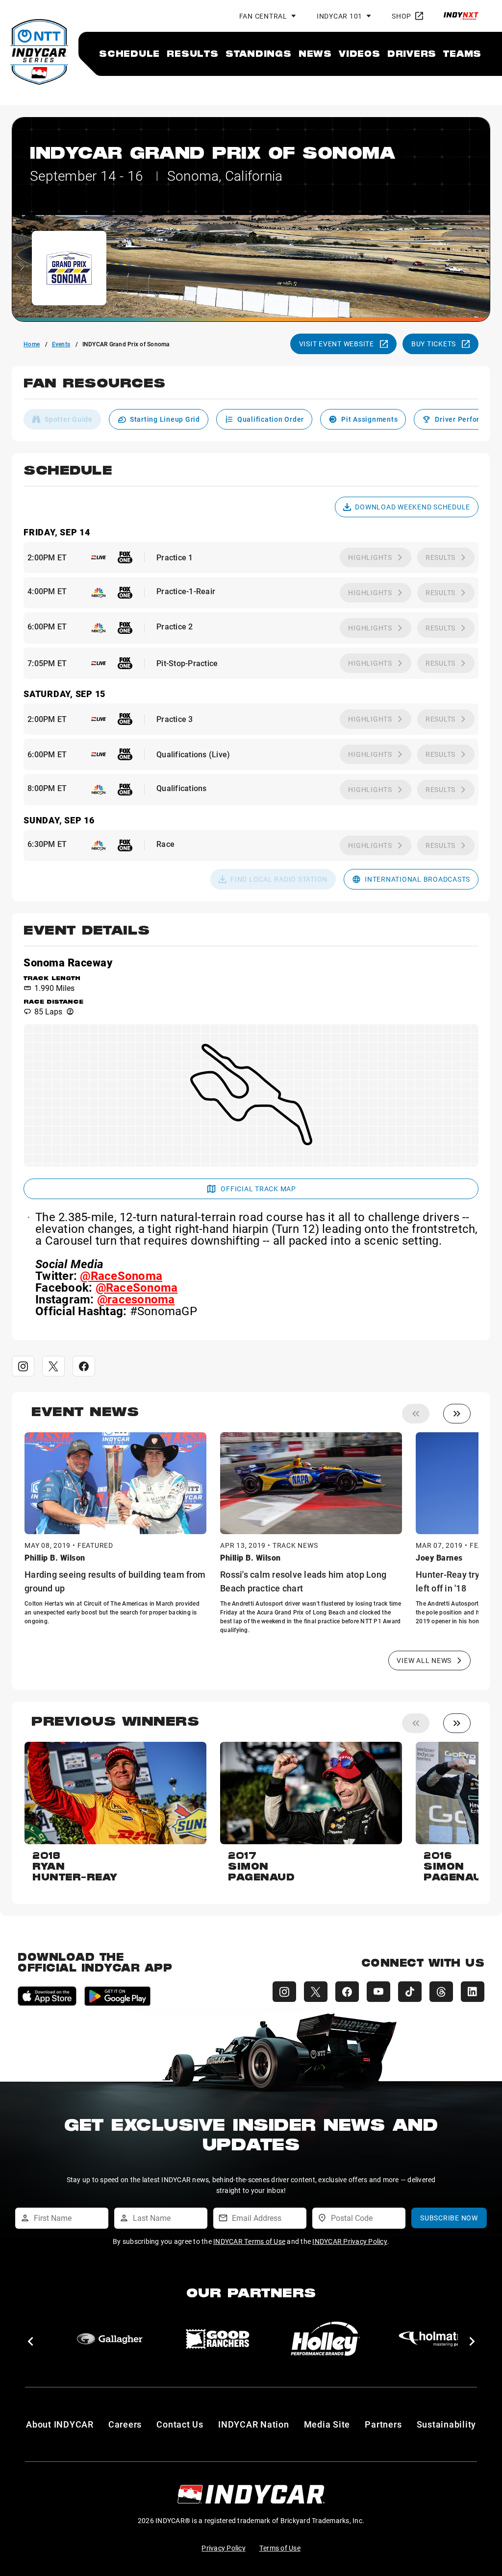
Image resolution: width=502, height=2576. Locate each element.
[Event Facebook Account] (84, 1366)
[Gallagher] (110, 2339)
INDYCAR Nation (254, 2424)
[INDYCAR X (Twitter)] (316, 1992)
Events (61, 344)
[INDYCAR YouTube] (378, 1992)
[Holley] (326, 2339)
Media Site (327, 2424)
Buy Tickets (434, 344)
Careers (125, 2424)
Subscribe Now (449, 2218)
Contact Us (180, 2424)
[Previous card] (416, 1414)
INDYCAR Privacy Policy (350, 2241)
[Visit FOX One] (125, 557)
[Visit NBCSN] (99, 593)
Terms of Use (280, 2548)
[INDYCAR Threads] (441, 1992)
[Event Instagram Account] (23, 1366)
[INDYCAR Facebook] (347, 1992)
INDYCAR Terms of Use (249, 2241)
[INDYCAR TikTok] (410, 1992)
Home (32, 344)
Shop (402, 16)
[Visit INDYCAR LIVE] (99, 557)
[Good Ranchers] (218, 2339)
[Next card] (457, 1414)
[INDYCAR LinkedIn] (473, 1992)
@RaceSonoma (121, 1276)
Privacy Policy (224, 2548)
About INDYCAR (60, 2424)
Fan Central (263, 16)
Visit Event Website (337, 344)
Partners (383, 2424)
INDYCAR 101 (339, 16)
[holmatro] (433, 2339)
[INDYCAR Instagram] (284, 1992)
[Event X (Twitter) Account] (53, 1366)
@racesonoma (136, 1299)
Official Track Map (258, 1189)
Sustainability (447, 2424)
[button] (251, 388)
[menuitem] (129, 53)
